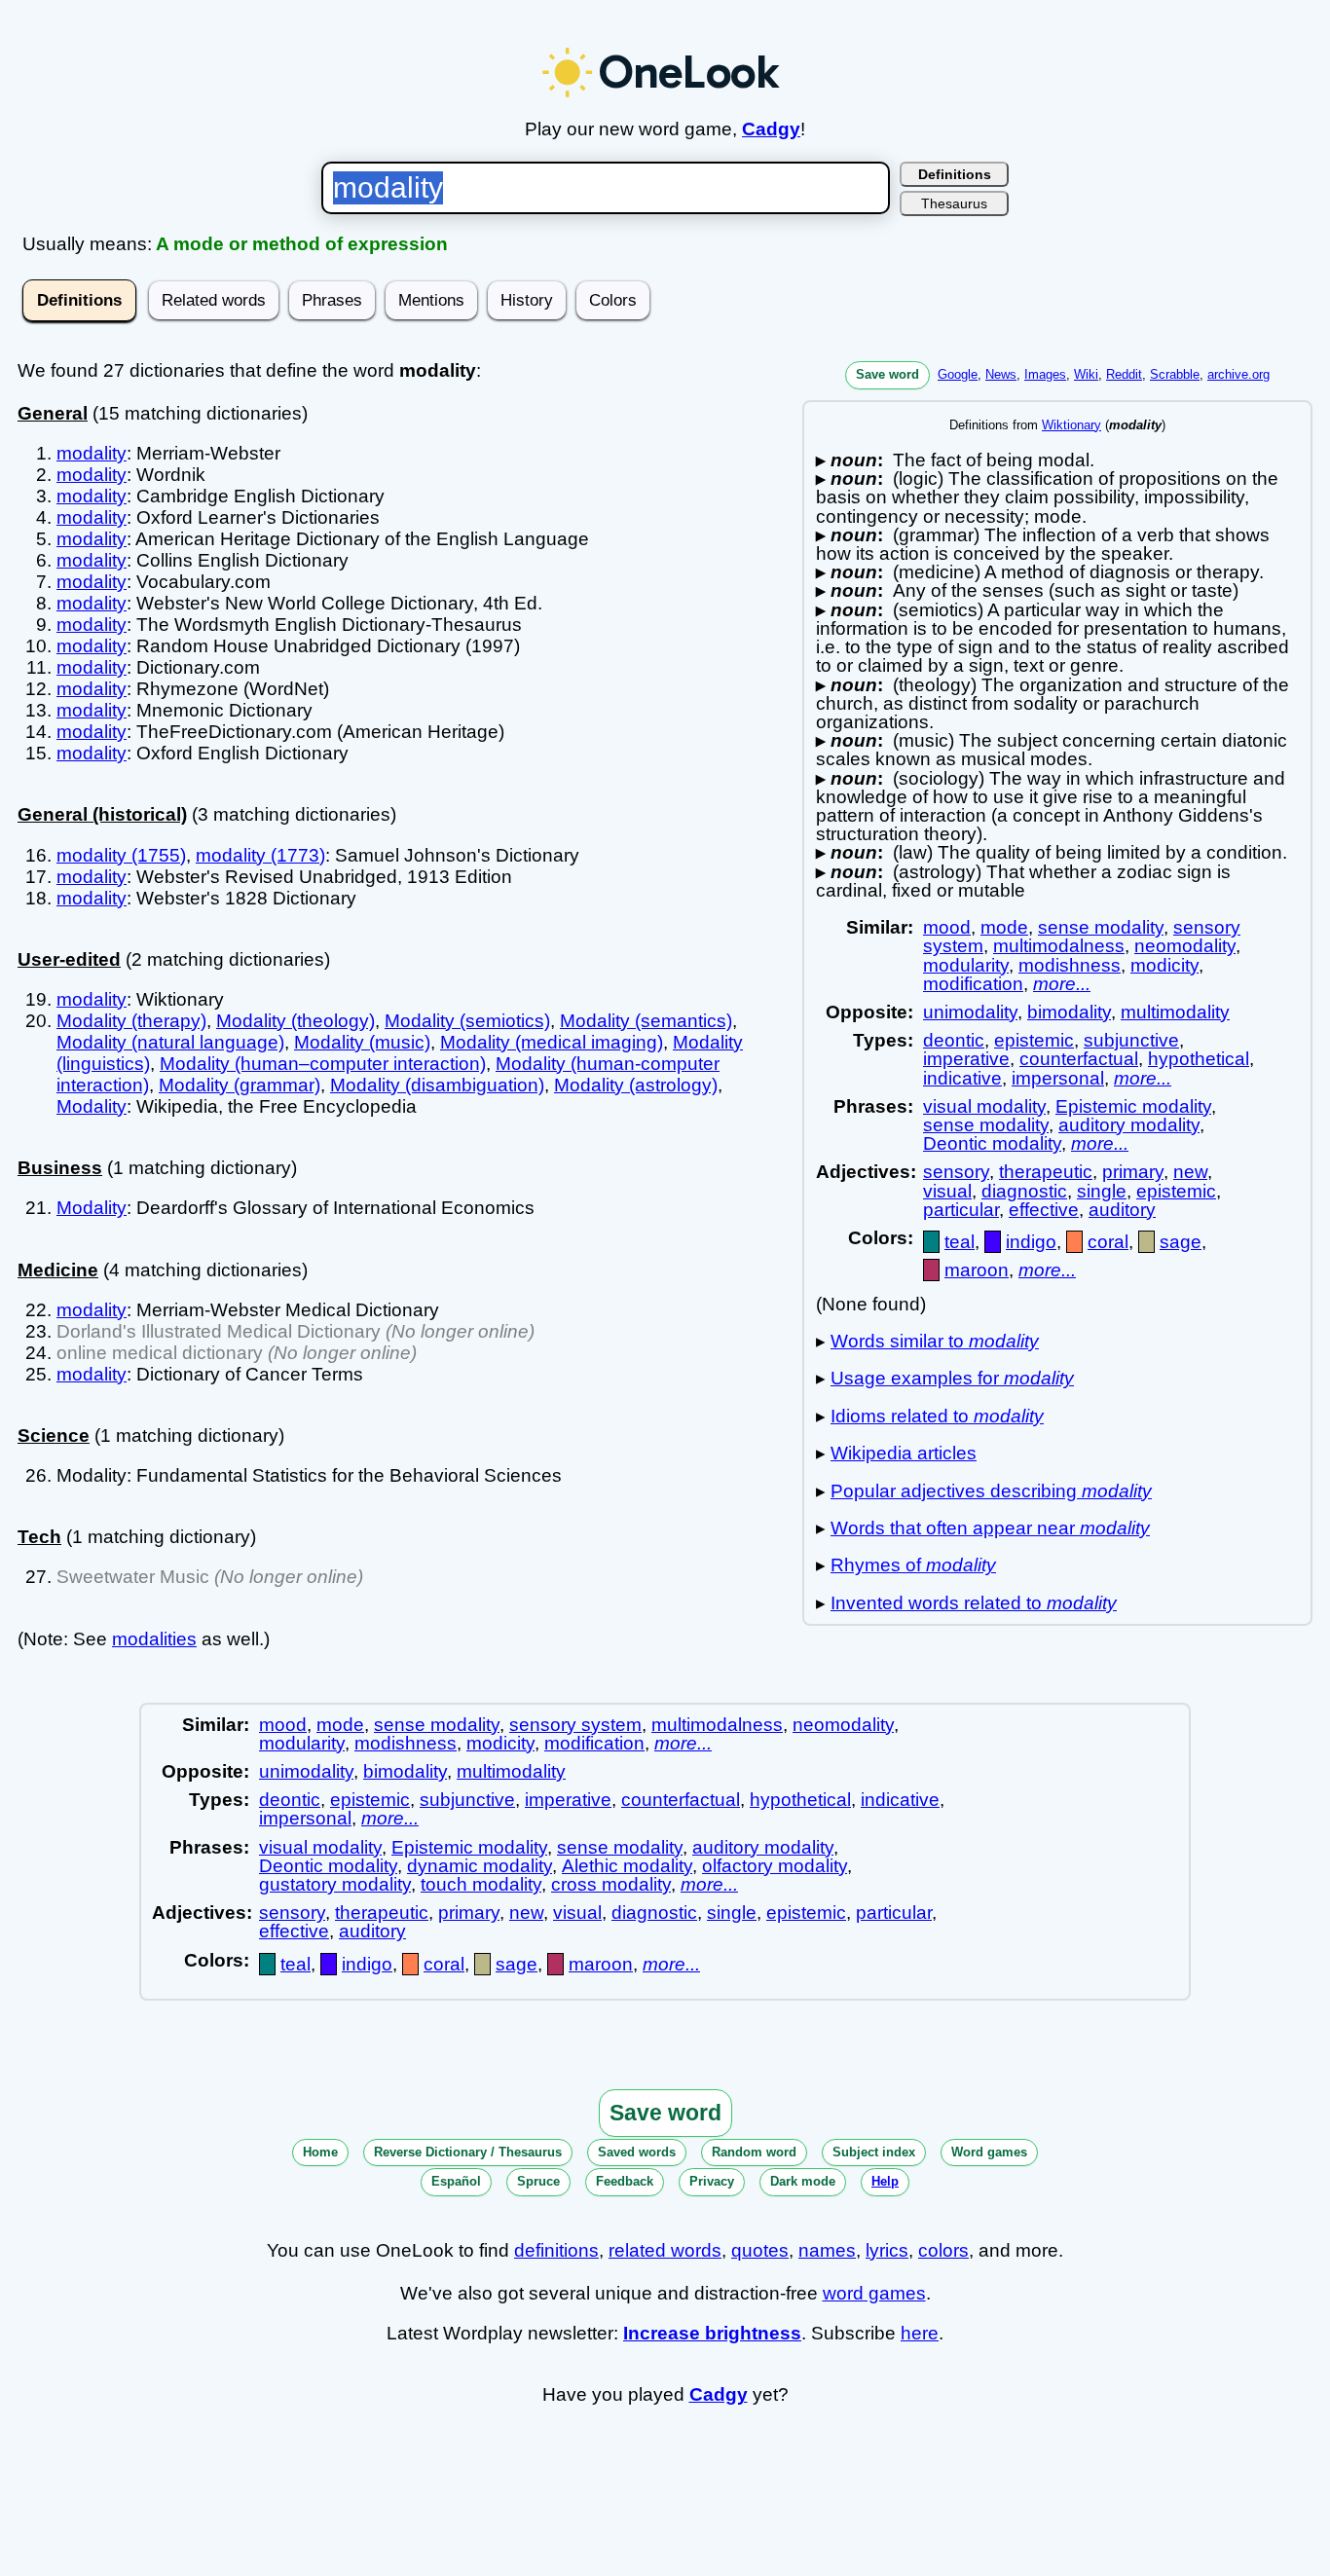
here (920, 2333)
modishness (1070, 965)
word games (874, 2293)
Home (320, 2152)
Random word (754, 2152)
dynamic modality (480, 1866)
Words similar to (935, 1341)
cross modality (611, 1884)
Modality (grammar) (240, 1085)
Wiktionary (1071, 425)
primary (1133, 1172)
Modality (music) (362, 1042)
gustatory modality (335, 1884)
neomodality (1185, 946)
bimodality (1069, 1012)
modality (92, 453)
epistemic (1034, 1040)
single (1102, 1191)
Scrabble (1175, 374)
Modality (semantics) (646, 1021)
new (1190, 1172)
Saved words (637, 2152)
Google (958, 374)
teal (960, 1242)
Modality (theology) (296, 1021)
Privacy (712, 2181)
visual (947, 1191)
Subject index (874, 2152)
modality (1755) (121, 855)
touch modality (481, 1884)
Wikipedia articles (904, 1453)
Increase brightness (712, 2333)
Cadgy (771, 129)
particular (961, 1210)
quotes (760, 2250)
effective (1044, 1210)
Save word (887, 374)
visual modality (984, 1106)
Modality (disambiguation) (437, 1085)
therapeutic (1046, 1172)
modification (973, 984)
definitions (556, 2250)
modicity (1164, 965)
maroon (977, 1270)
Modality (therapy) (131, 1021)
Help (885, 2181)
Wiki (1086, 374)
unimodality (970, 1012)
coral (1108, 1242)
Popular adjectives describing (991, 1491)
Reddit (1124, 374)
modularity (966, 965)
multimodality (1175, 1012)
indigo (1031, 1242)
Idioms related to (937, 1416)
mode (1004, 927)
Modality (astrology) (636, 1085)
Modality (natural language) (170, 1042)
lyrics (887, 2250)
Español (456, 2181)
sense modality (1101, 927)
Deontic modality (992, 1143)
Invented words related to (974, 1603)
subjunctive (1131, 1040)
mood (947, 927)
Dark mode (803, 2181)
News (1001, 374)
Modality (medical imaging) (552, 1042)
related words (665, 2250)
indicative (962, 1078)
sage (1181, 1242)
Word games (989, 2152)
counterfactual (1079, 1059)
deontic (954, 1040)
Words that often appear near (990, 1528)
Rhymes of (913, 1565)
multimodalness (1059, 946)
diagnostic (1024, 1191)
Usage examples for (952, 1378)
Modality (92, 1106)
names (827, 2250)
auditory (1122, 1210)
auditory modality (1129, 1125)
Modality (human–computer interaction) (323, 1064)
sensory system (575, 1725)
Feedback (625, 2181)
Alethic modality (627, 1866)
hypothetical (1199, 1059)
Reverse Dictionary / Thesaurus (468, 2152)
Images (1045, 374)
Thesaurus (954, 203)
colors (943, 2250)
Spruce (538, 2181)
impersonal (1058, 1078)
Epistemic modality (1133, 1106)
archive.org (1238, 374)
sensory (956, 1172)
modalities (154, 1639)
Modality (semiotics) (467, 1021)
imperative (966, 1059)
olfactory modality (775, 1866)
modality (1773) (260, 855)
